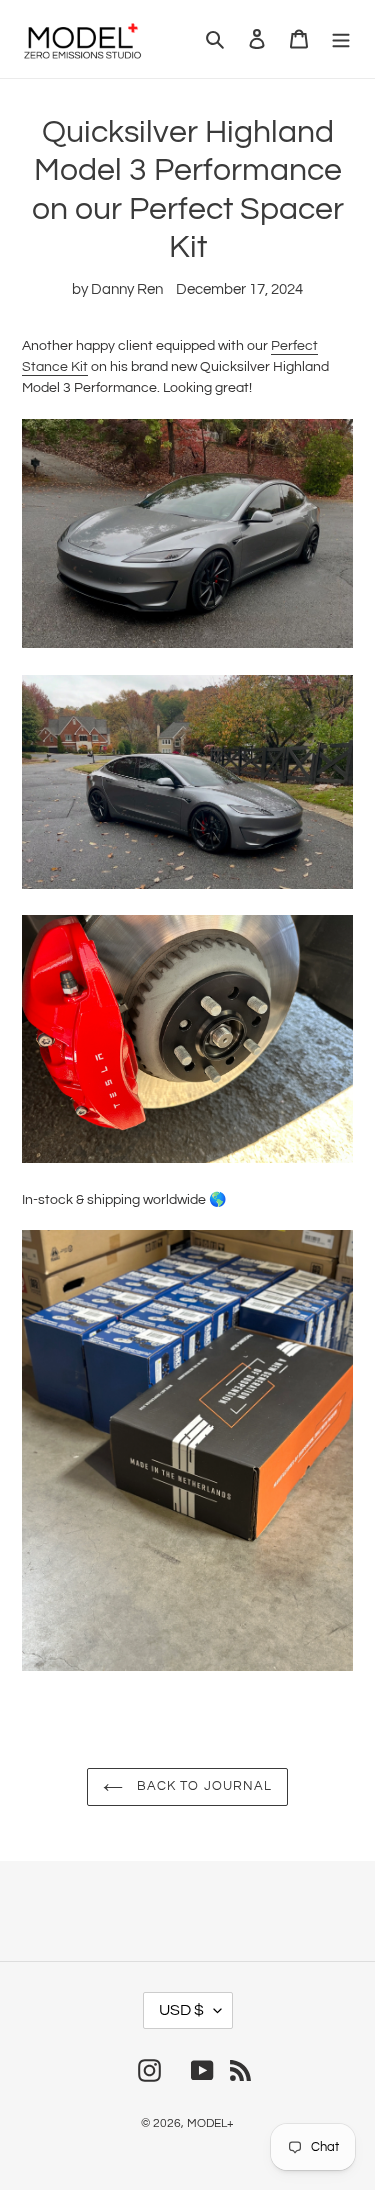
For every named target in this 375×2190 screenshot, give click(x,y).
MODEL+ (210, 2123)
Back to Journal (202, 1786)
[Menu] (341, 39)
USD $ (181, 2010)
